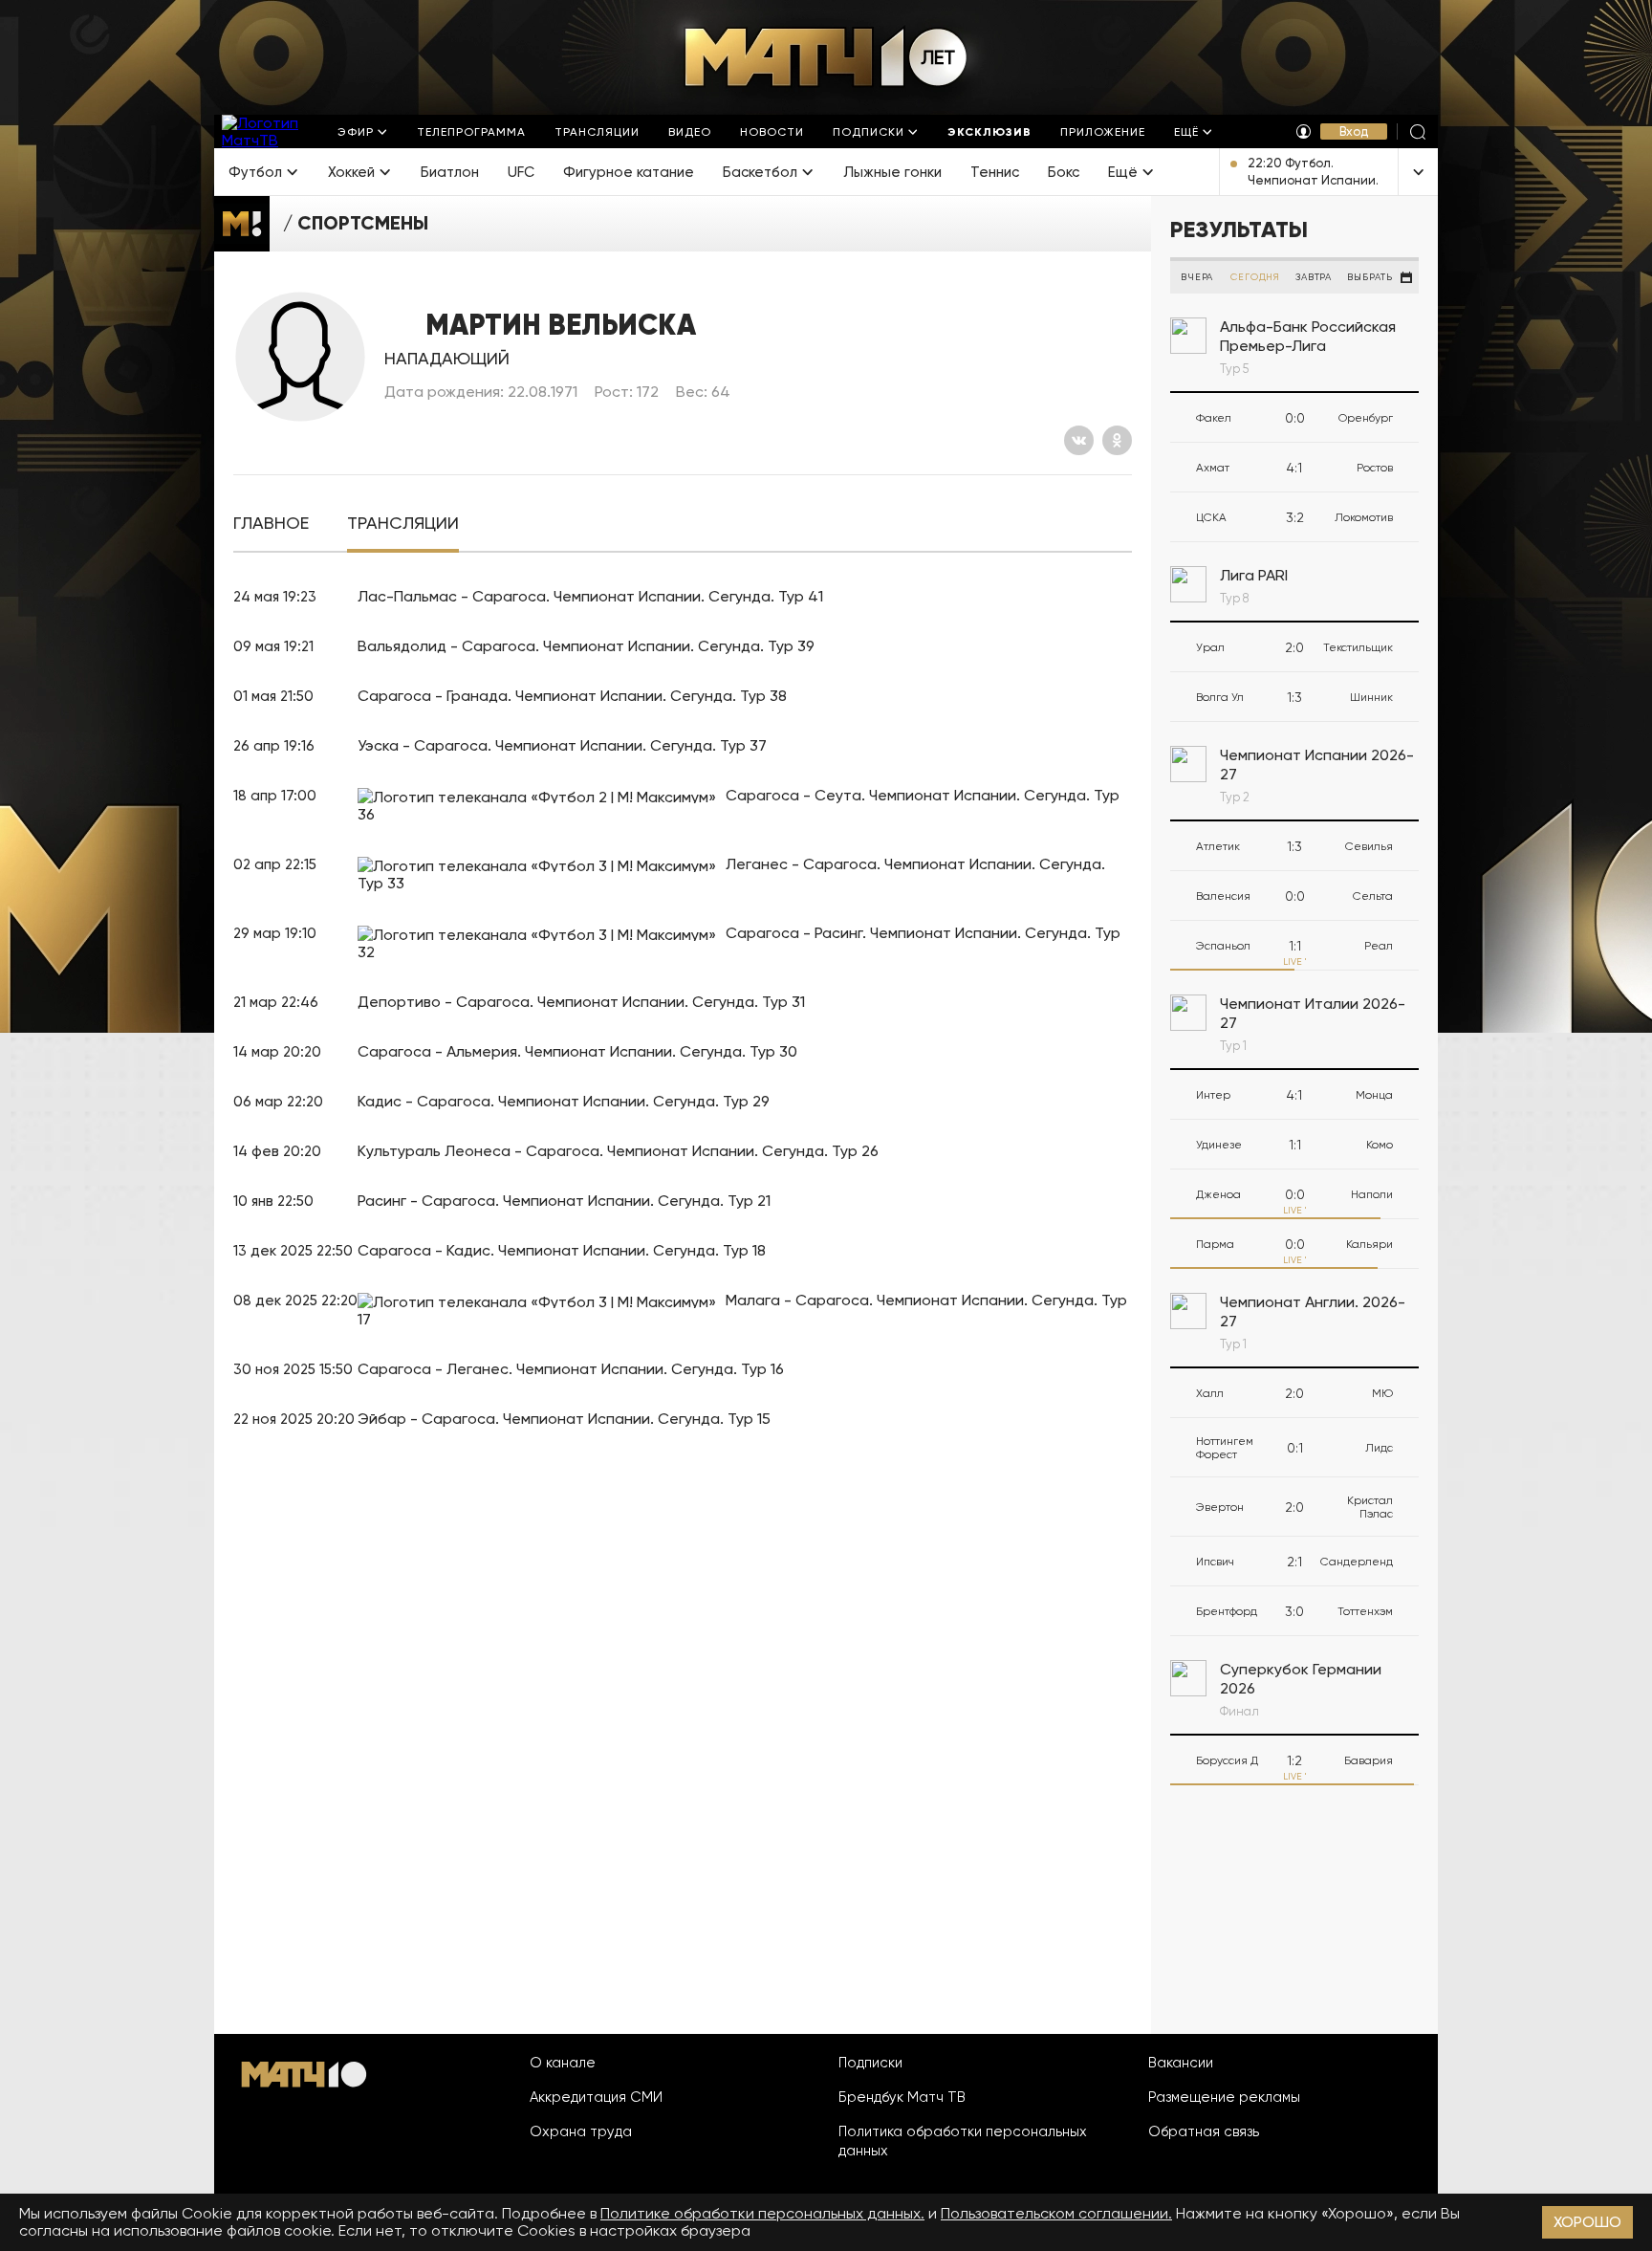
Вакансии (1181, 2063)
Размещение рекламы (1224, 2097)
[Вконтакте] (1079, 440)
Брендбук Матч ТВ (902, 2097)
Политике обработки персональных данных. (762, 2213)
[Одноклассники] (1117, 440)
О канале (563, 2063)
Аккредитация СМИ (596, 2097)
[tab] (271, 524)
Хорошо (1587, 2222)
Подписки (870, 2063)
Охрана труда (581, 2131)
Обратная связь (1204, 2131)
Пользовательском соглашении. (1056, 2213)
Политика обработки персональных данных (963, 2141)
